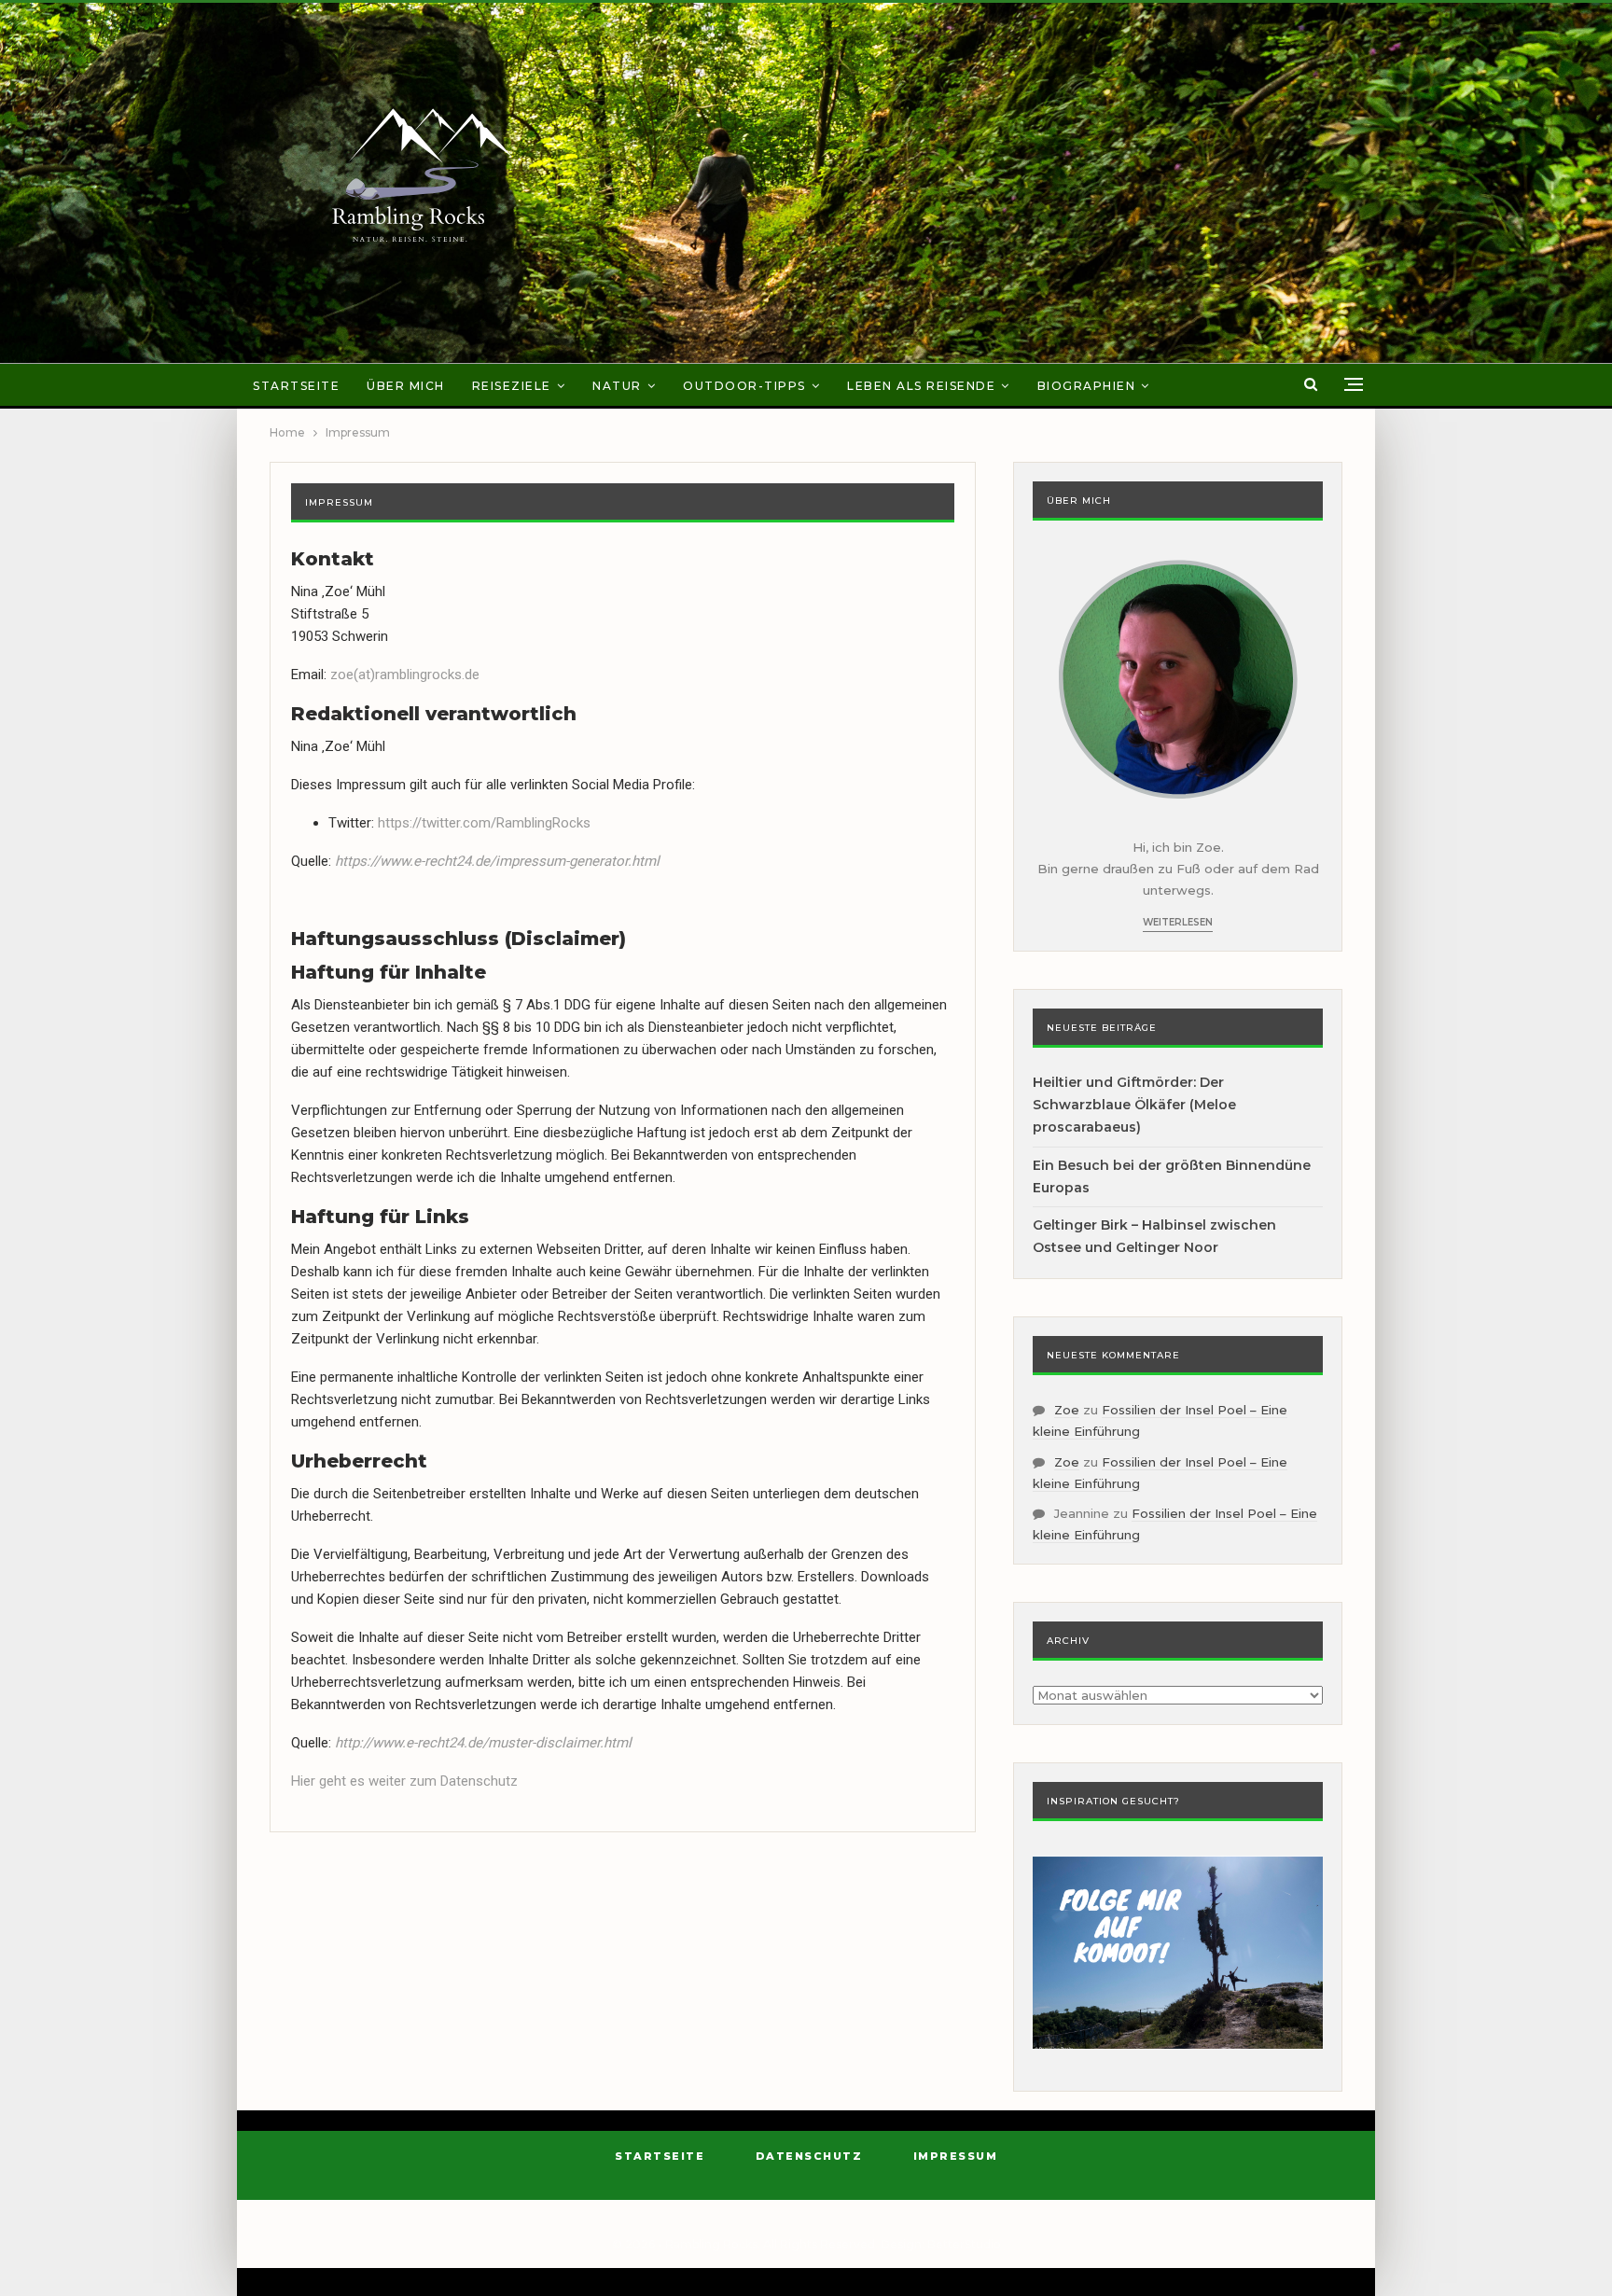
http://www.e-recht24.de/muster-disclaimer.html (485, 1743)
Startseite (296, 386)
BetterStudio (964, 2244)
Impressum (956, 2156)
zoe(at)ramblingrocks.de (405, 675)
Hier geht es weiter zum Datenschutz (404, 1781)
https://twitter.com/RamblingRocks (484, 823)
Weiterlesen (1178, 922)
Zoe (1067, 1410)
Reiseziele (512, 386)
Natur (617, 386)
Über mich (406, 386)
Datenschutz (809, 2156)
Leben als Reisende (921, 386)
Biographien (1087, 386)
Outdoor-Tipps (744, 386)
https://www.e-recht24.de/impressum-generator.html (497, 861)
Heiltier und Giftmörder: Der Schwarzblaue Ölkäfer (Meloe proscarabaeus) (1134, 1105)
